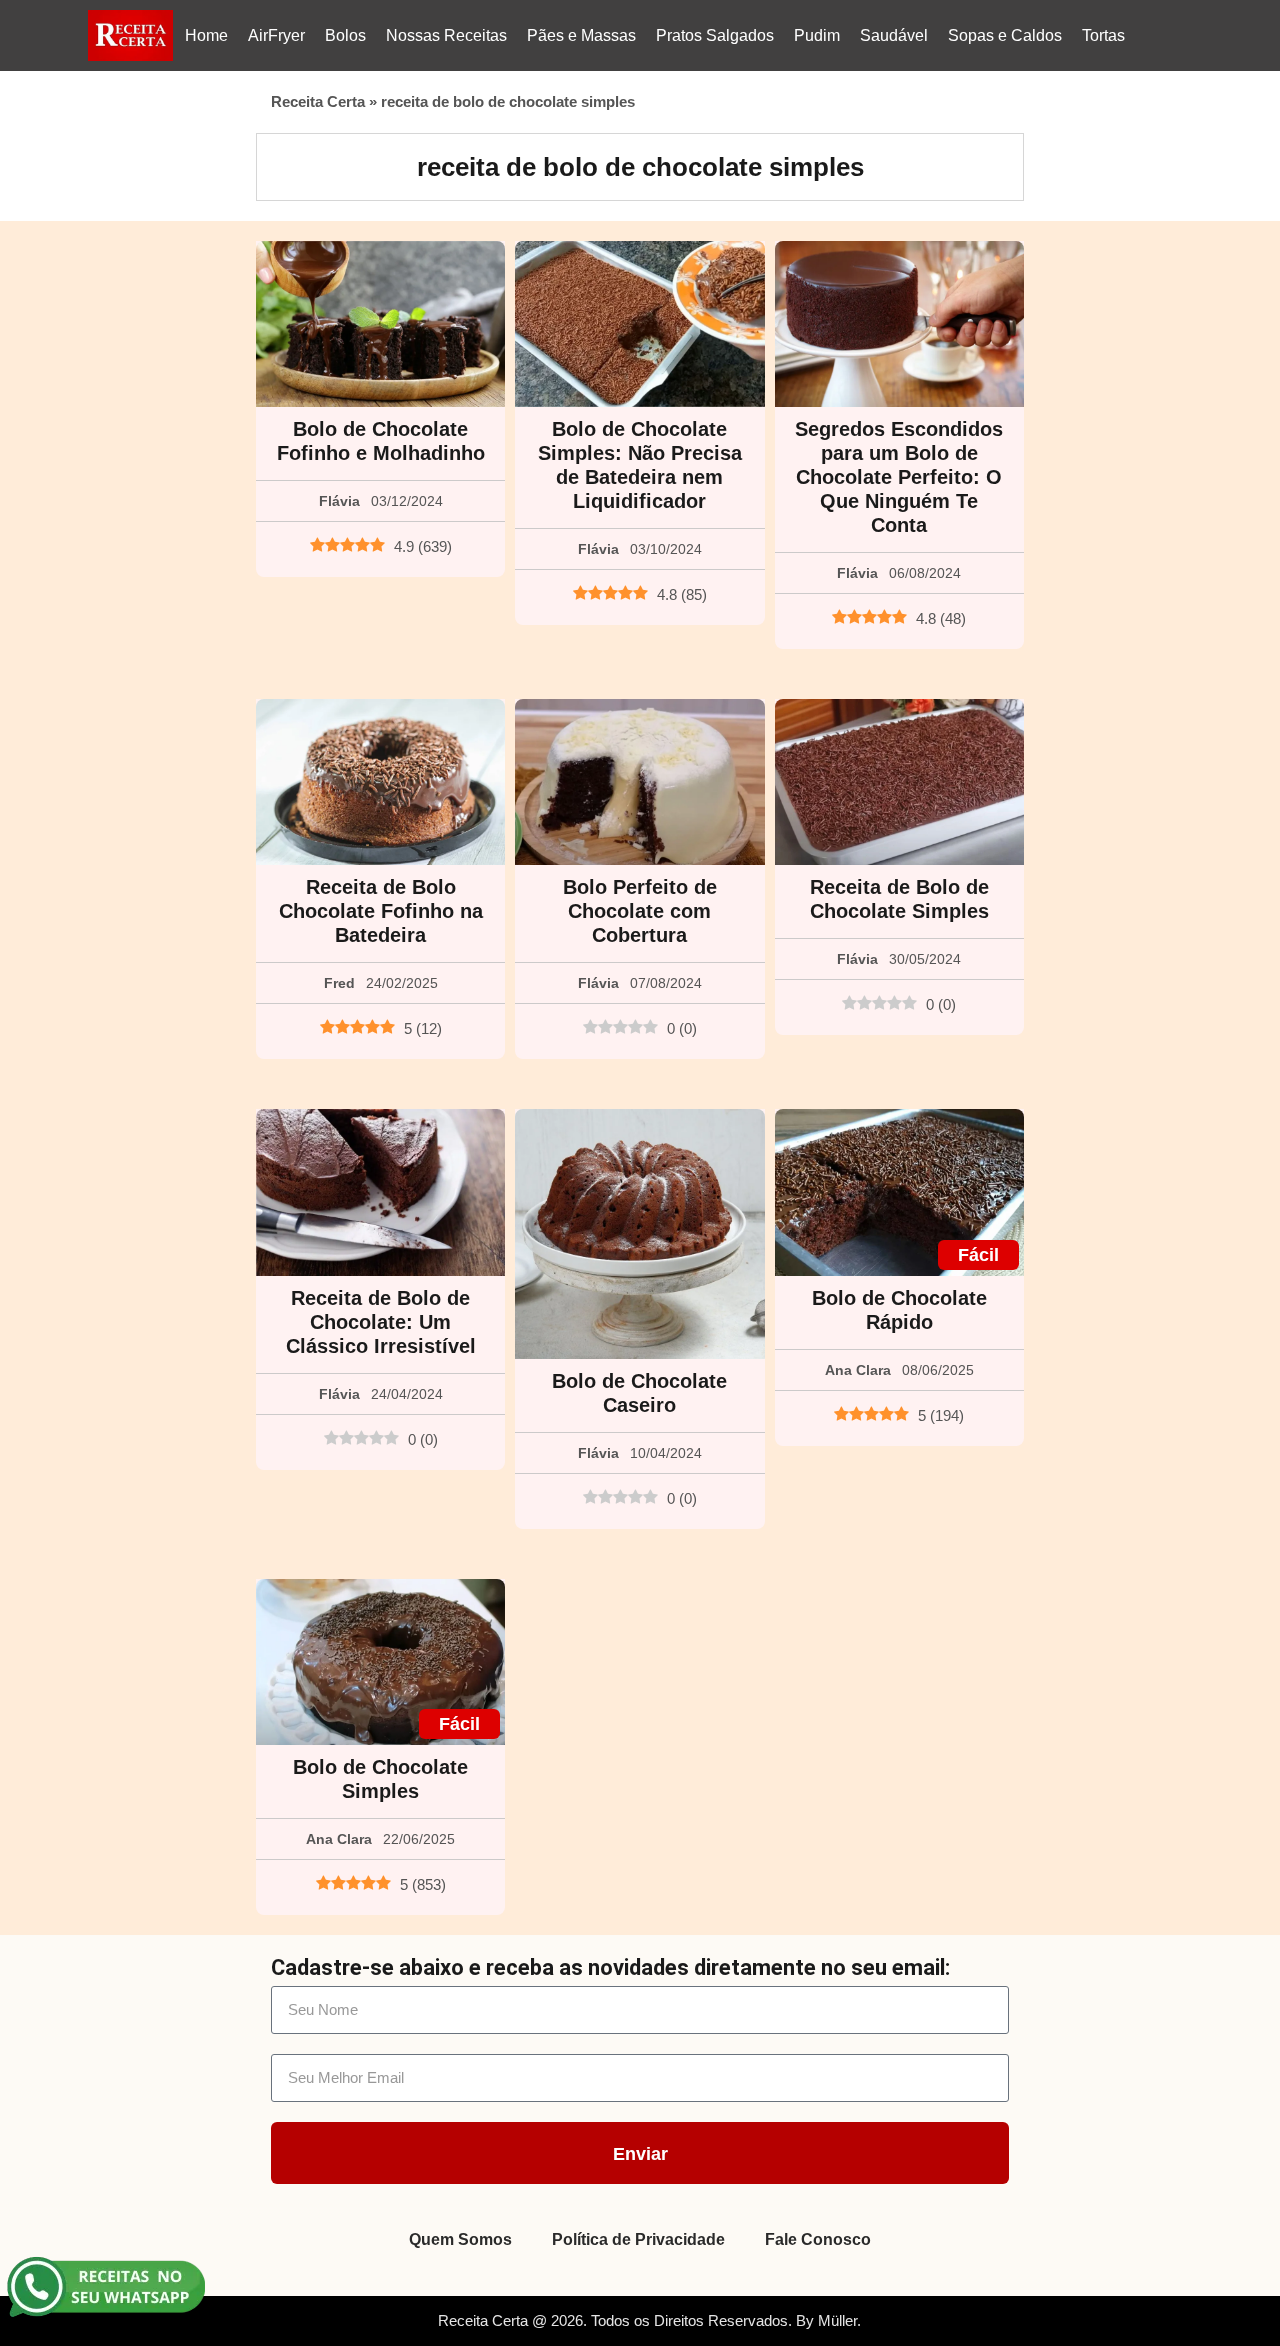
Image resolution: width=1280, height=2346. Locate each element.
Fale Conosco (818, 2239)
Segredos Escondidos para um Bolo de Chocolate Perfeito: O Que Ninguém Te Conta (899, 477)
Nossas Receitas (446, 35)
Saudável (894, 35)
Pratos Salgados (715, 35)
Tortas (1103, 35)
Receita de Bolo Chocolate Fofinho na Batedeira (381, 911)
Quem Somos (460, 2239)
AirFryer (276, 35)
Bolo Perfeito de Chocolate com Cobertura (640, 911)
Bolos (345, 35)
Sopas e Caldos (1005, 35)
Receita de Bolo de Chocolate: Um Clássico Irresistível (381, 1322)
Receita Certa (318, 101)
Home (206, 35)
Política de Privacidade (638, 2239)
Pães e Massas (581, 35)
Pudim (817, 35)
